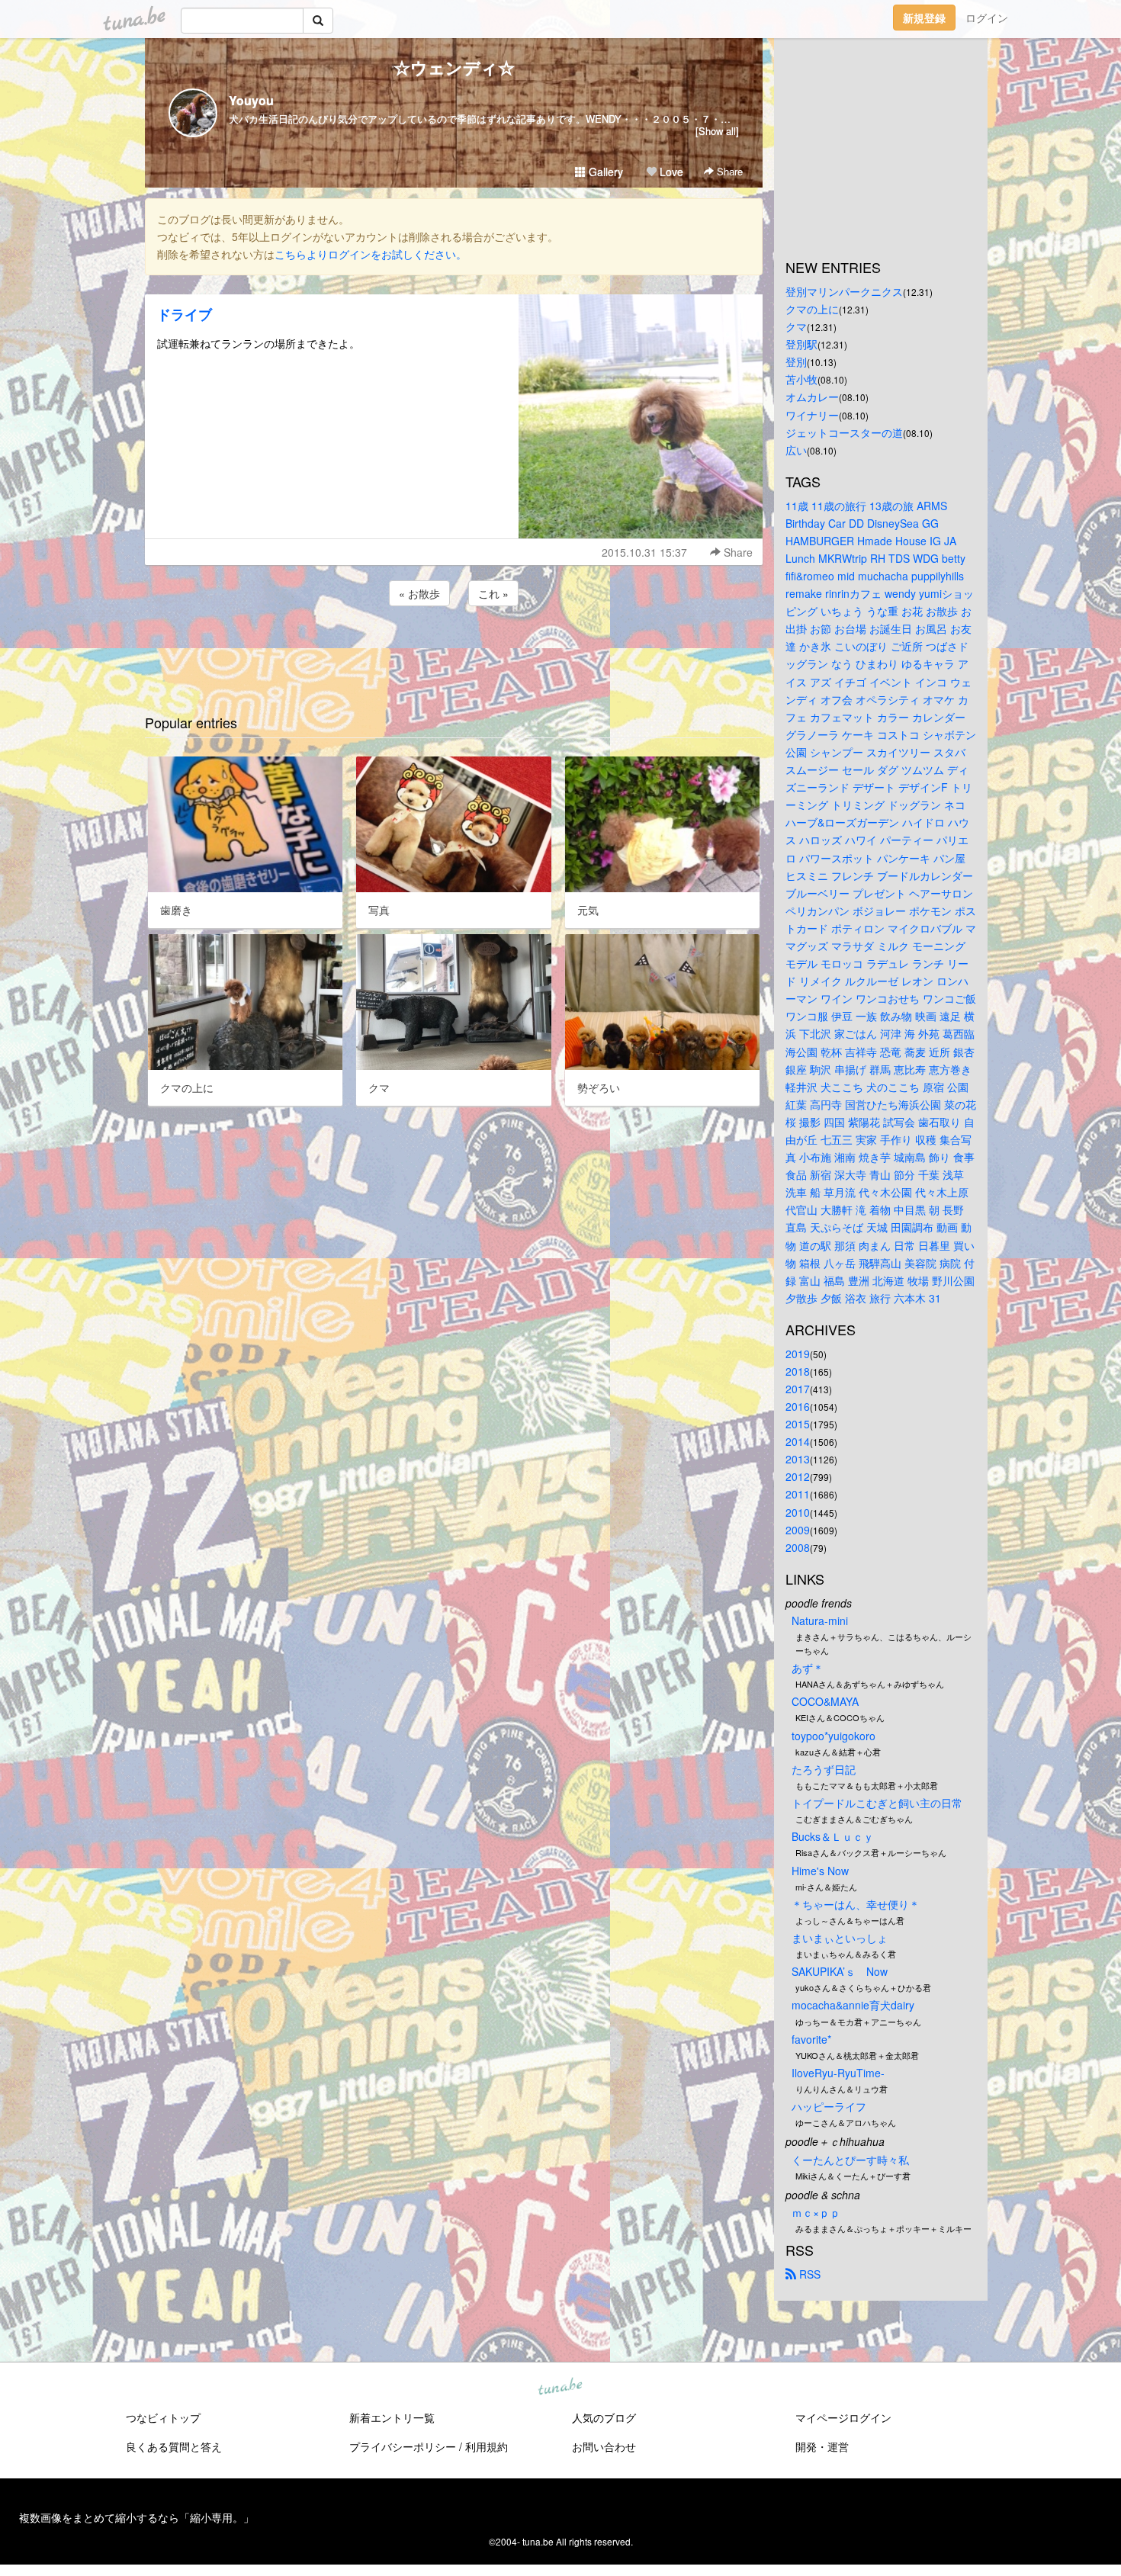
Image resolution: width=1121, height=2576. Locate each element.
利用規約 (487, 2446)
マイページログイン (843, 2417)
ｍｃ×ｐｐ (816, 2212)
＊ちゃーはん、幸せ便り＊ (856, 1904)
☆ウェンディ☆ (454, 67)
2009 (798, 1530)
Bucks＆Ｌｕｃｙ (833, 1836)
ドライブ (185, 314)
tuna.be (560, 2388)
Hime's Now (820, 1871)
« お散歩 (419, 593)
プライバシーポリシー (403, 2446)
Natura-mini (820, 1620)
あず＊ (808, 1668)
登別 (796, 361)
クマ (796, 326)
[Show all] (717, 131)
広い (796, 450)
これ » (493, 593)
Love (670, 172)
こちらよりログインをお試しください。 (371, 254)
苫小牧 (801, 379)
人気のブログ (604, 2417)
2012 (798, 1476)
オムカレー (812, 397)
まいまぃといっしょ (840, 1938)
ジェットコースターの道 (844, 432)
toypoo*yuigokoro (834, 1736)
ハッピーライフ (829, 2106)
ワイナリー (812, 415)
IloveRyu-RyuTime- (838, 2073)
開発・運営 (822, 2446)
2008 (798, 1547)
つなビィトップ (163, 2417)
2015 (798, 1424)
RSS (808, 2274)
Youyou (251, 100)
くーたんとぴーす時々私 (850, 2160)
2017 (798, 1389)
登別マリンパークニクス (844, 291)
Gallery (604, 172)
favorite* (811, 2039)
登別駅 (801, 344)
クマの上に (812, 309)
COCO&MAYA (825, 1701)
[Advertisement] (454, 650)
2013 (798, 1459)
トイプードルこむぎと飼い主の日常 (877, 1803)
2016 (798, 1406)
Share (728, 171)
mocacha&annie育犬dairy (853, 2005)
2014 (798, 1441)
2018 (798, 1371)
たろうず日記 (824, 1769)
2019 (798, 1354)
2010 (798, 1512)
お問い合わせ (604, 2446)
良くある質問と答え (174, 2446)
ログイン (987, 18)
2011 (798, 1494)
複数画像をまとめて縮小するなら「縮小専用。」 (137, 2517)
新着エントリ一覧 (392, 2417)
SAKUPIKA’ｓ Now (840, 1971)
